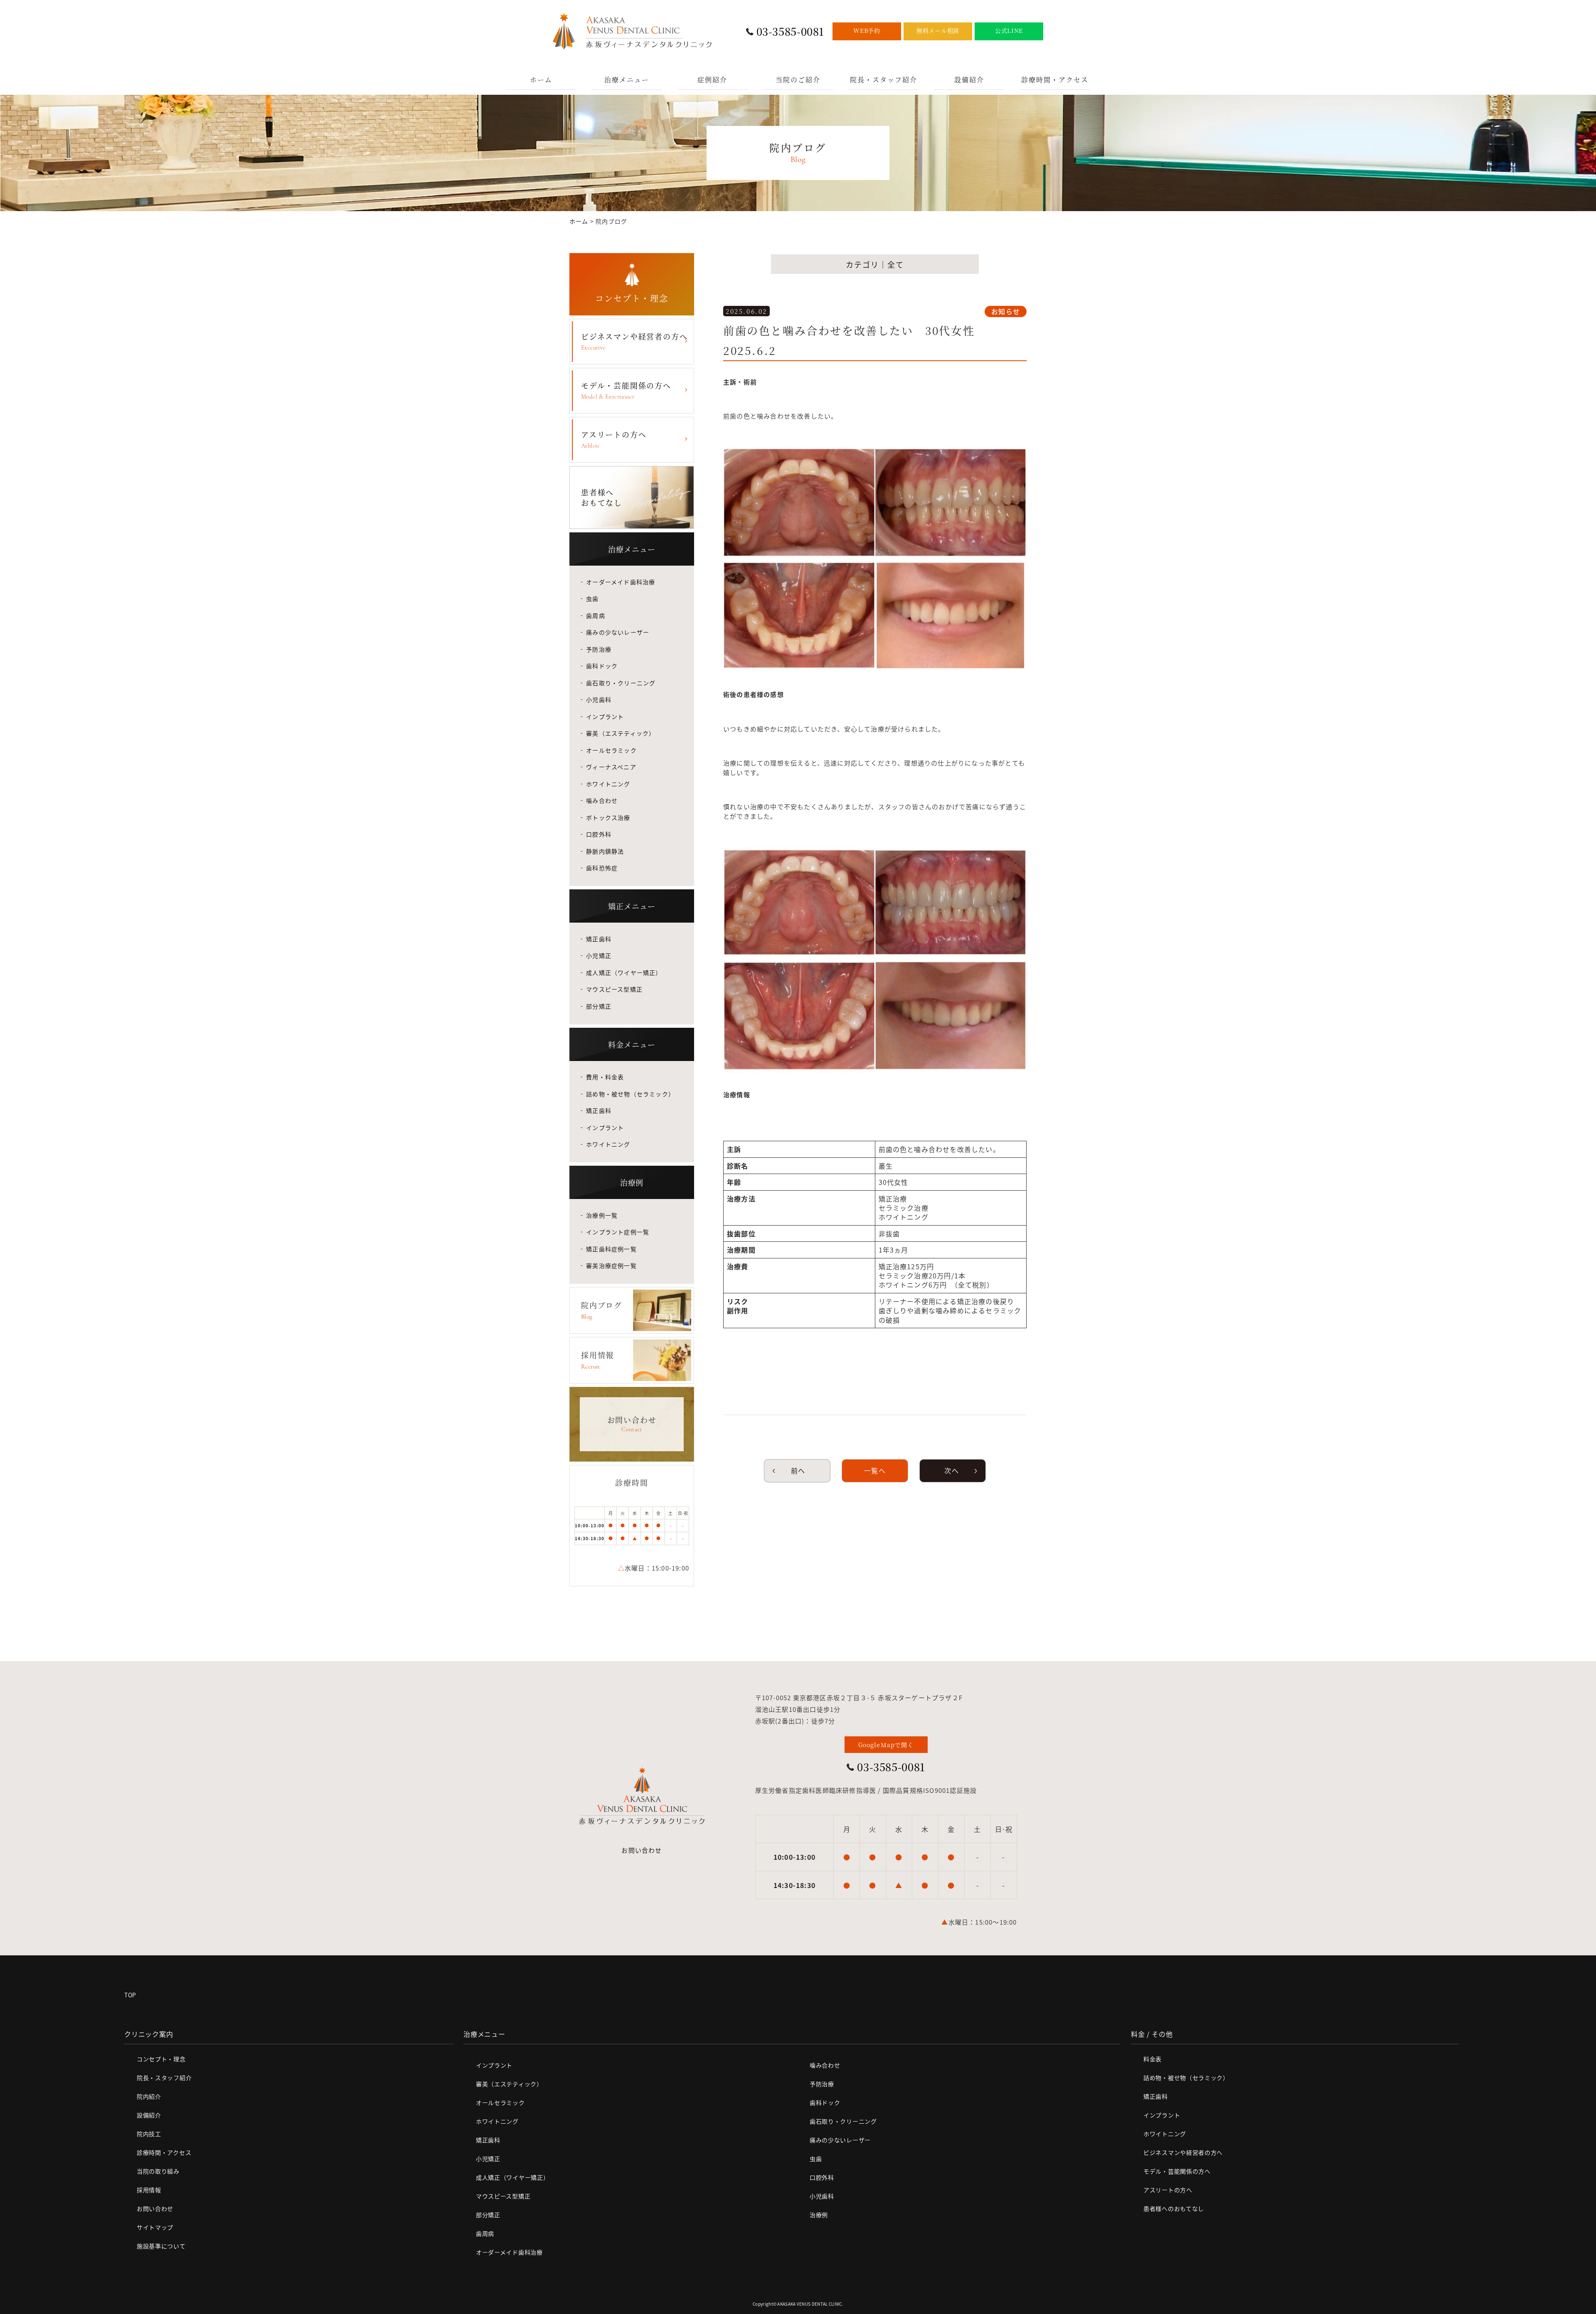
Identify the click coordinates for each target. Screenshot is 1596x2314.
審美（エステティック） (621, 733)
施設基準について (161, 2246)
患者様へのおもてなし (1174, 2208)
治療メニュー (627, 80)
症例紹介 (712, 80)
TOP (130, 1995)
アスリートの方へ (614, 439)
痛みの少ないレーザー (618, 632)
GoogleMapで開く (886, 1745)
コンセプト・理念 (161, 2059)
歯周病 (596, 615)
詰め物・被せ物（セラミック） (630, 1094)
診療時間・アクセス (1055, 80)
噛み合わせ (602, 800)
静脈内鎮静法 (605, 851)
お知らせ (1006, 311)
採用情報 (149, 2190)
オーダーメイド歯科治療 (621, 582)
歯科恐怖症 (602, 868)
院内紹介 (149, 2096)
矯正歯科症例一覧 (611, 1249)
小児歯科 (599, 699)
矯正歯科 (599, 939)
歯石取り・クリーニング (621, 683)
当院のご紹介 (798, 80)
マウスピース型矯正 (614, 989)
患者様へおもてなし (602, 497)
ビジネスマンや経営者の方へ (634, 341)
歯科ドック (602, 666)
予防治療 (599, 649)
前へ (797, 1470)
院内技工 (149, 2134)
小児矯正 (599, 955)
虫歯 (592, 598)
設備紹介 (969, 80)
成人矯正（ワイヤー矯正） (624, 972)
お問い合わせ (642, 1850)
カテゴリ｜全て (875, 264)
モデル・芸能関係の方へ (626, 390)
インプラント (605, 716)
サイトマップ (155, 2227)
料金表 (1153, 2059)
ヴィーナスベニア (611, 767)
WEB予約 (867, 30)
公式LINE (1009, 30)
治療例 (819, 2215)
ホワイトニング (608, 784)
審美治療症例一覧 (611, 1265)
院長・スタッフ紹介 (884, 80)
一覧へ (875, 1470)
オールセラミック (611, 750)
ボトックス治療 (608, 817)
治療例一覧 (602, 1215)
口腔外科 (599, 834)
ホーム (541, 80)
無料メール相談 (938, 30)
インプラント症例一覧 (618, 1232)
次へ (953, 1470)
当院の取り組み (158, 2171)
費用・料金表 (605, 1077)
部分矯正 (599, 1006)
